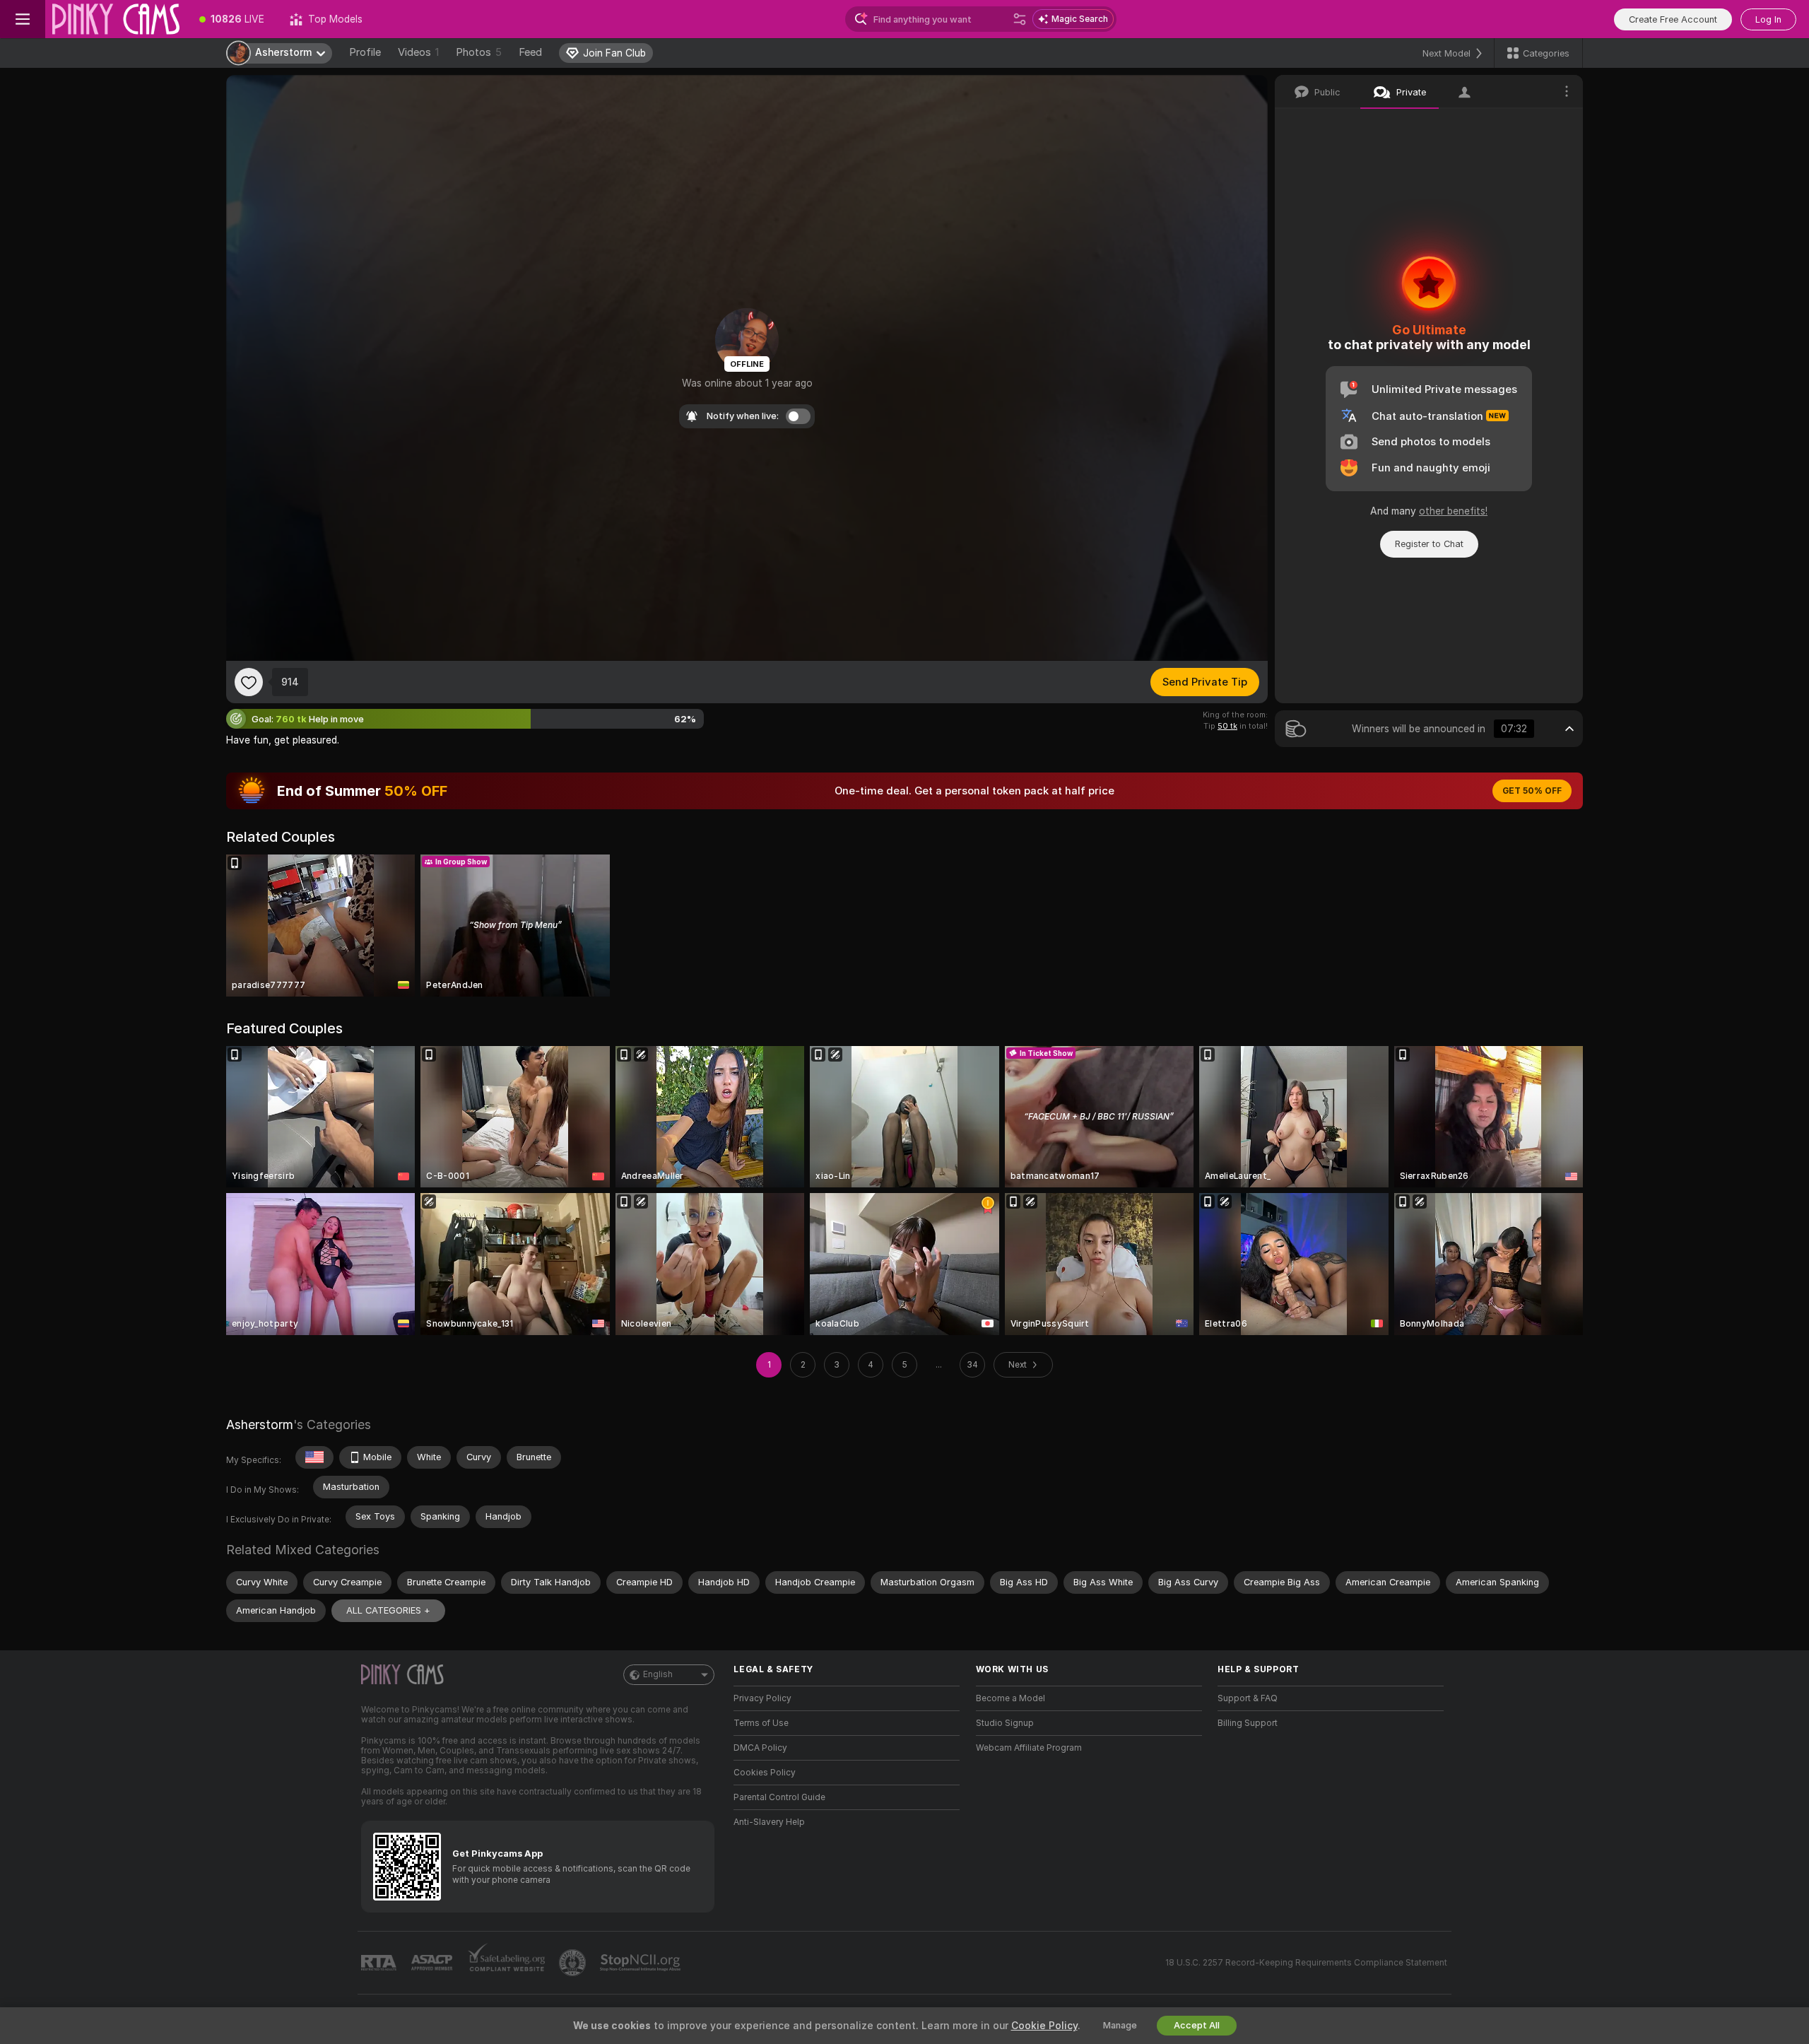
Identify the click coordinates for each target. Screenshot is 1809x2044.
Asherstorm (260, 1425)
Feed (530, 52)
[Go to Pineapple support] (574, 1963)
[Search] (1020, 19)
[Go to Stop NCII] (642, 1963)
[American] (314, 1457)
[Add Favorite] (249, 682)
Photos (479, 52)
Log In (1768, 19)
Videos (418, 52)
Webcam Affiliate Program (1029, 1748)
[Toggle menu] (23, 19)
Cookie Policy (1044, 2026)
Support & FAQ (1248, 1698)
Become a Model (1010, 1698)
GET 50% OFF (1532, 791)
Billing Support (1248, 1723)
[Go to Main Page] (116, 19)
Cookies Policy (765, 1773)
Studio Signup (1005, 1723)
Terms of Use (761, 1723)
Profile (365, 52)
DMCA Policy (760, 1748)
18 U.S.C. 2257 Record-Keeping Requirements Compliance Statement (1306, 1963)
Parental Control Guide (779, 1797)
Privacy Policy (762, 1698)
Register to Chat (1429, 544)
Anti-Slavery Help (769, 1822)
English (658, 1674)
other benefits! (1453, 511)
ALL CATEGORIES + (388, 1610)
